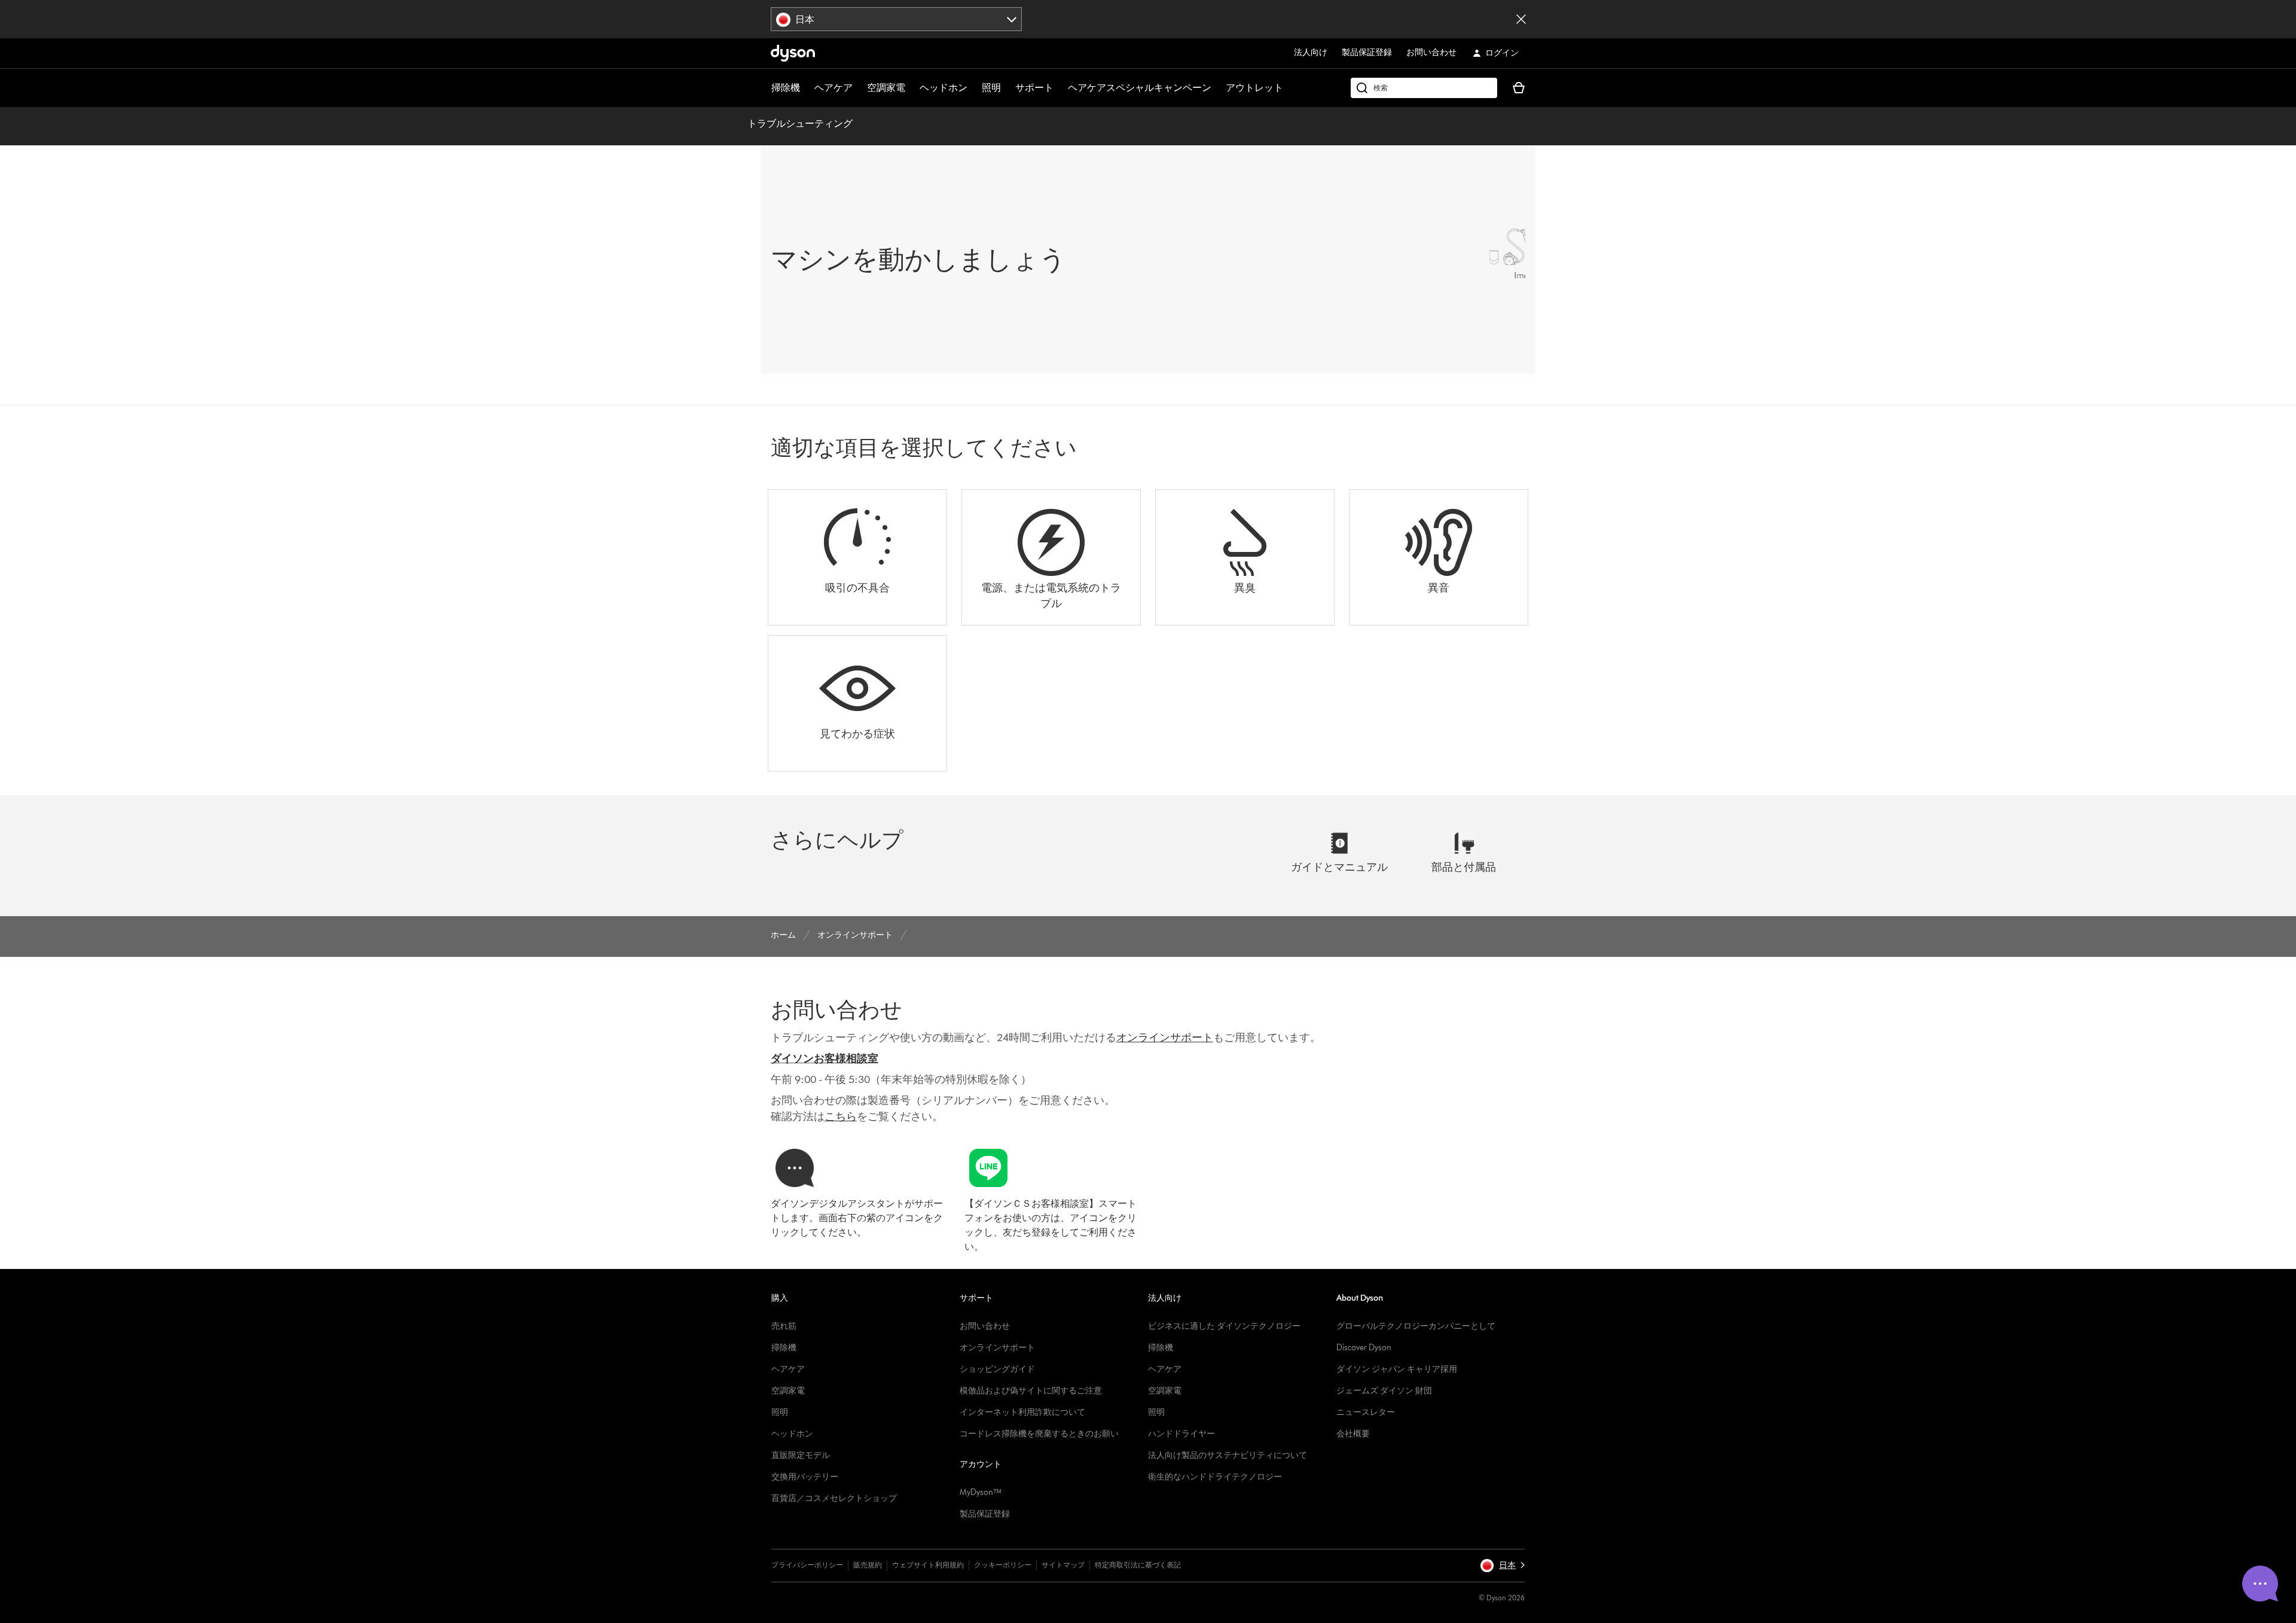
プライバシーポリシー (807, 1565)
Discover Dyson (1364, 1348)
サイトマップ (1063, 1565)
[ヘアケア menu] (859, 88)
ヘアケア (833, 88)
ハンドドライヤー (1181, 1434)
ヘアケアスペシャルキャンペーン (1140, 88)
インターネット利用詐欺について (1022, 1412)
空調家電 (886, 88)
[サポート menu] (1060, 88)
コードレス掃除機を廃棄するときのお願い (1039, 1434)
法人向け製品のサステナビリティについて (1228, 1455)
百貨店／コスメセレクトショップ (834, 1498)
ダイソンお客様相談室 (825, 1058)
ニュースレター (1366, 1412)
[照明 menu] (1007, 88)
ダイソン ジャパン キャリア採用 (1397, 1369)
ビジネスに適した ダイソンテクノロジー (1224, 1326)
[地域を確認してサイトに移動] (1521, 19)
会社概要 (1353, 1434)
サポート (1034, 88)
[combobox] (897, 19)
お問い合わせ (1431, 52)
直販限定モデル (801, 1455)
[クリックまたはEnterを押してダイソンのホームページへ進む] (793, 53)
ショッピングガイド (997, 1369)
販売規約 (868, 1565)
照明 (991, 88)
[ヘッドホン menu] (973, 88)
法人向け (1311, 52)
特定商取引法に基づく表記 (1138, 1565)
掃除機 (786, 88)
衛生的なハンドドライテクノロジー (1215, 1477)
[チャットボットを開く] (2260, 1584)
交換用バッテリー (805, 1477)
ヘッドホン (944, 88)
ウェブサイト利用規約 (928, 1565)
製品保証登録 (1367, 52)
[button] (1502, 1566)
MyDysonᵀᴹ (980, 1492)
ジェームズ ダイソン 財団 (1384, 1391)
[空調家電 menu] (911, 88)
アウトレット (1254, 88)
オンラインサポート (997, 1348)
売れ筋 (784, 1326)
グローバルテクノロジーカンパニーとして (1416, 1326)
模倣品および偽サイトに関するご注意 (1031, 1391)
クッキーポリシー (1003, 1565)
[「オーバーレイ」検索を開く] (1424, 88)
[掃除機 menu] (806, 88)
